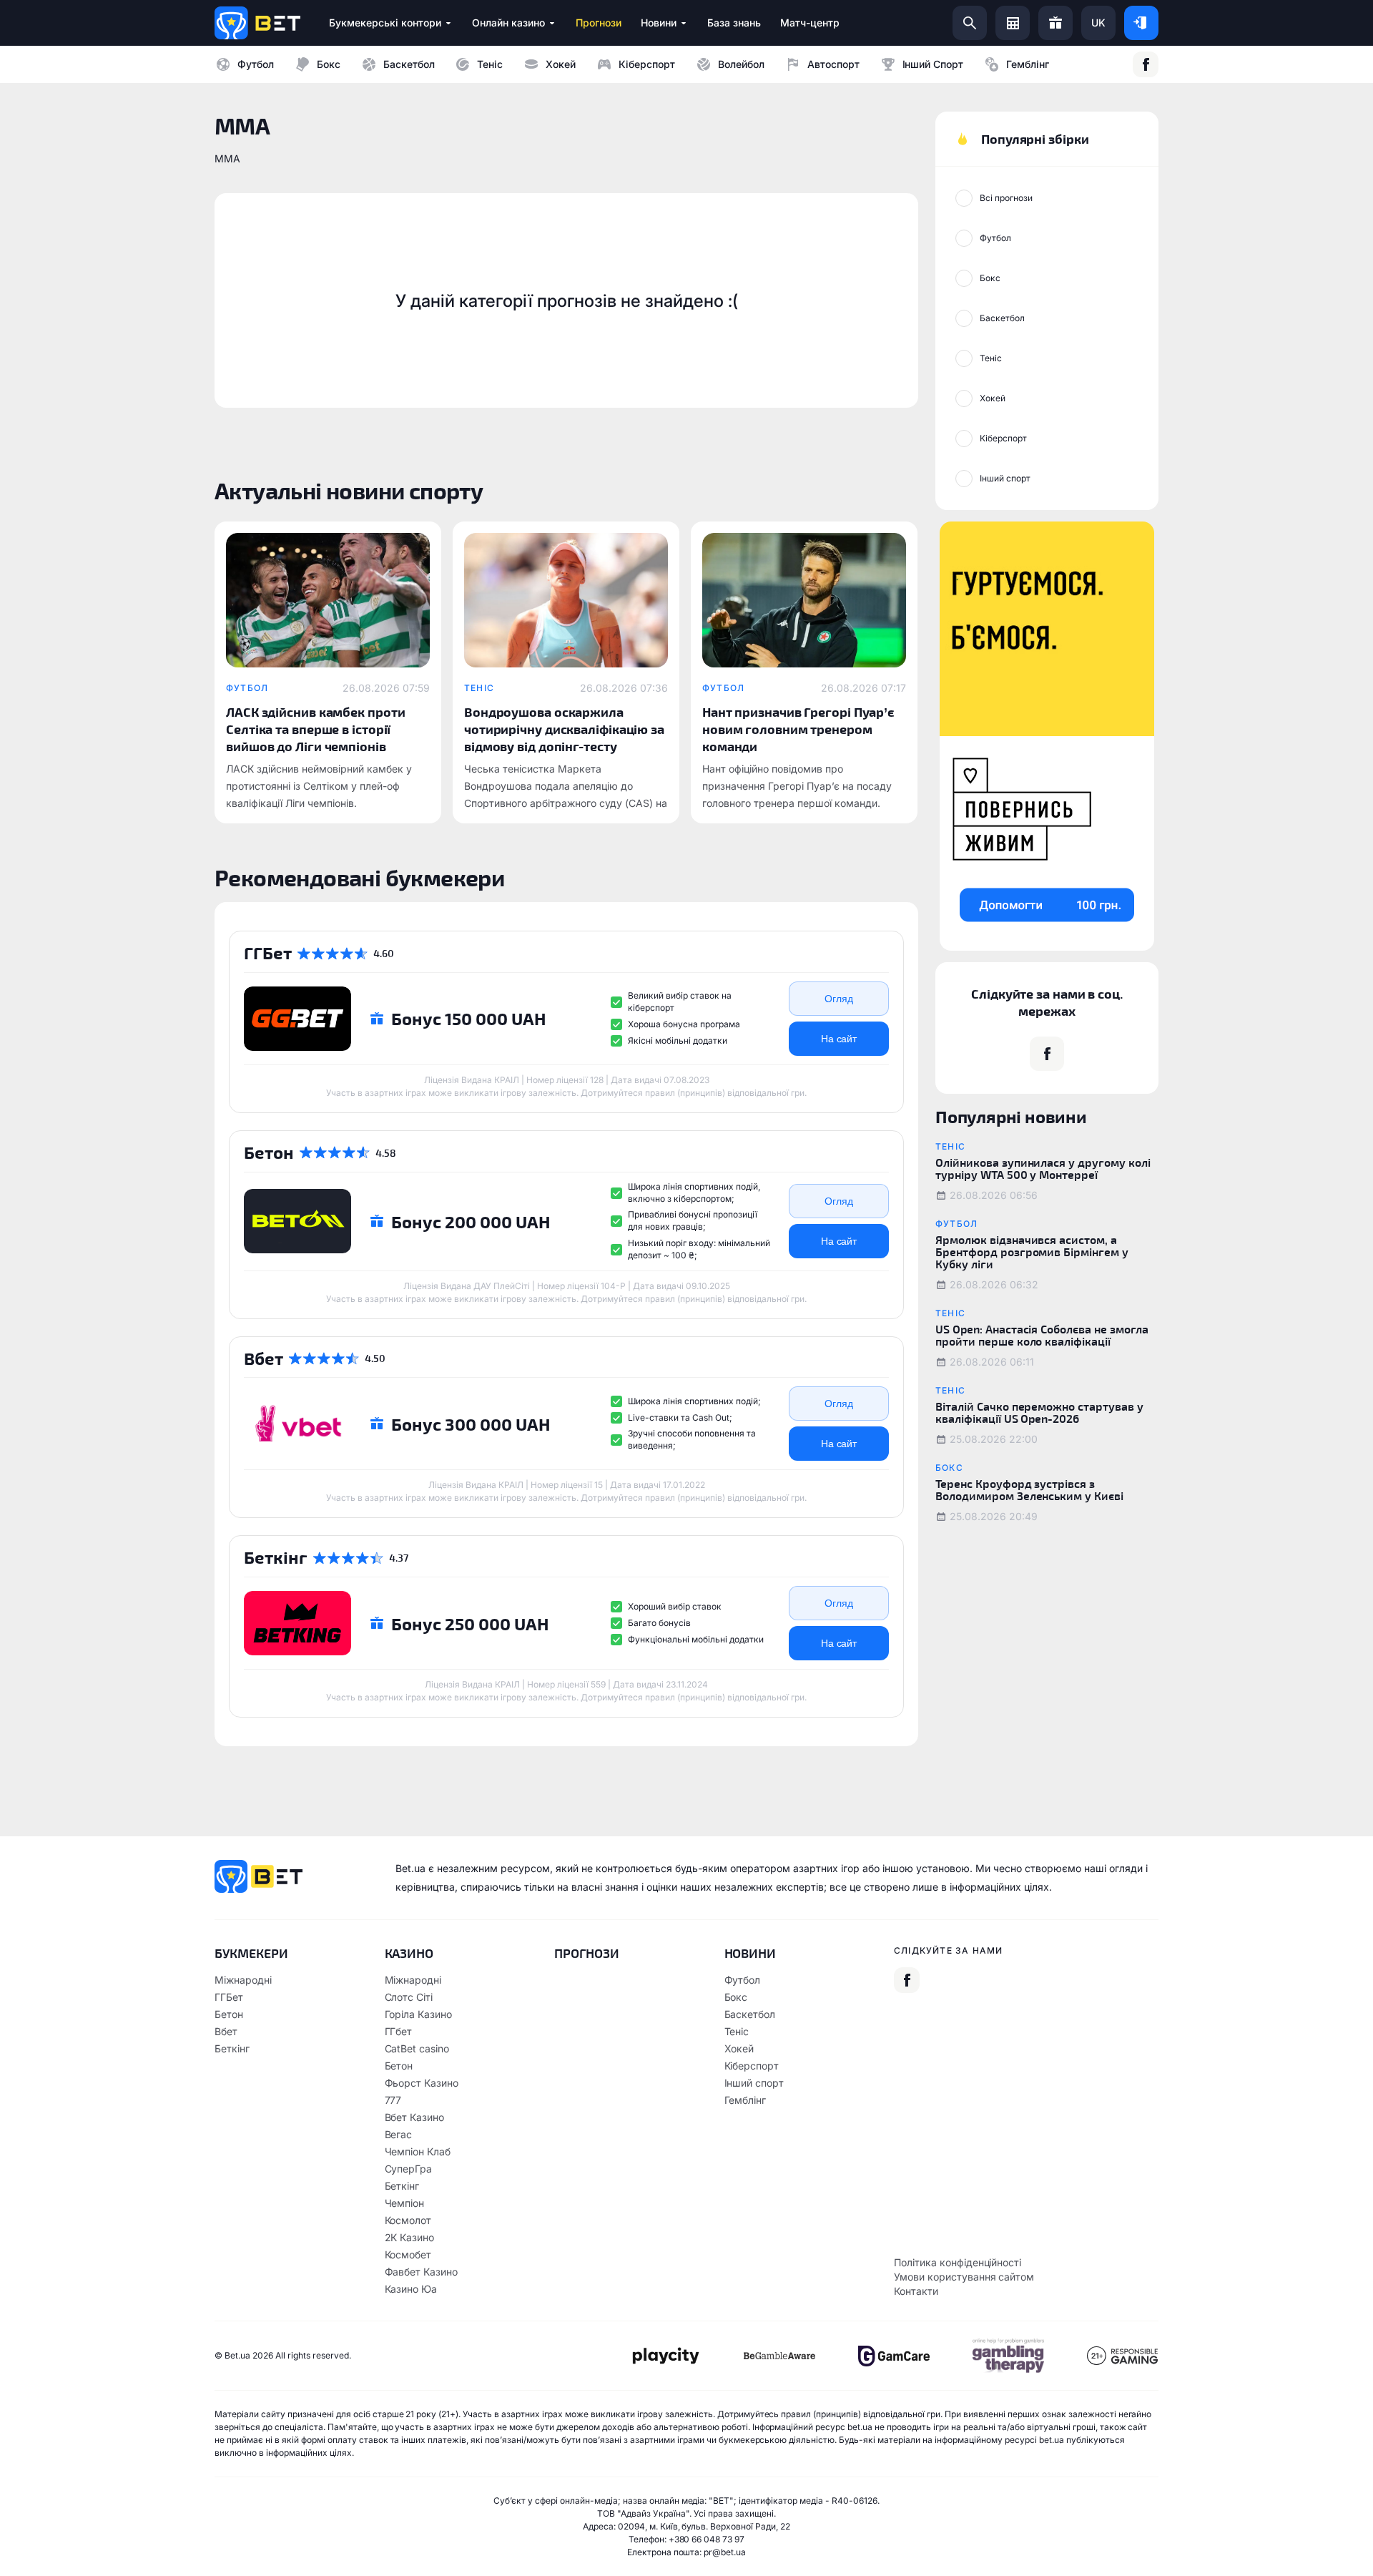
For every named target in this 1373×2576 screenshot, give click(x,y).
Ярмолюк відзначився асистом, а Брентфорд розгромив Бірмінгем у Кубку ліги (1032, 1252)
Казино (409, 1953)
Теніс (490, 64)
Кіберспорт (647, 64)
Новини (751, 1953)
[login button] (1141, 23)
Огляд (839, 999)
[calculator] (1013, 23)
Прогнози (587, 1953)
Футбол (256, 64)
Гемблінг (1028, 64)
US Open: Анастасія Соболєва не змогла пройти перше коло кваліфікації (1042, 1335)
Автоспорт (833, 64)
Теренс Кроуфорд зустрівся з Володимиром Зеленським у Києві (1029, 1489)
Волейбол (741, 64)
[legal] (665, 2356)
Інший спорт (933, 64)
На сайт (839, 1039)
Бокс (329, 64)
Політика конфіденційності (958, 2262)
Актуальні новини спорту (349, 490)
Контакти (916, 2291)
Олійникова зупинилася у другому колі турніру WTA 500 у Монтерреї (1043, 1168)
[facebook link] (1146, 64)
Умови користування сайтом (964, 2277)
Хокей (561, 64)
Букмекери (251, 1953)
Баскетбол (409, 64)
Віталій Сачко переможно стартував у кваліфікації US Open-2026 (1039, 1412)
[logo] (257, 23)
